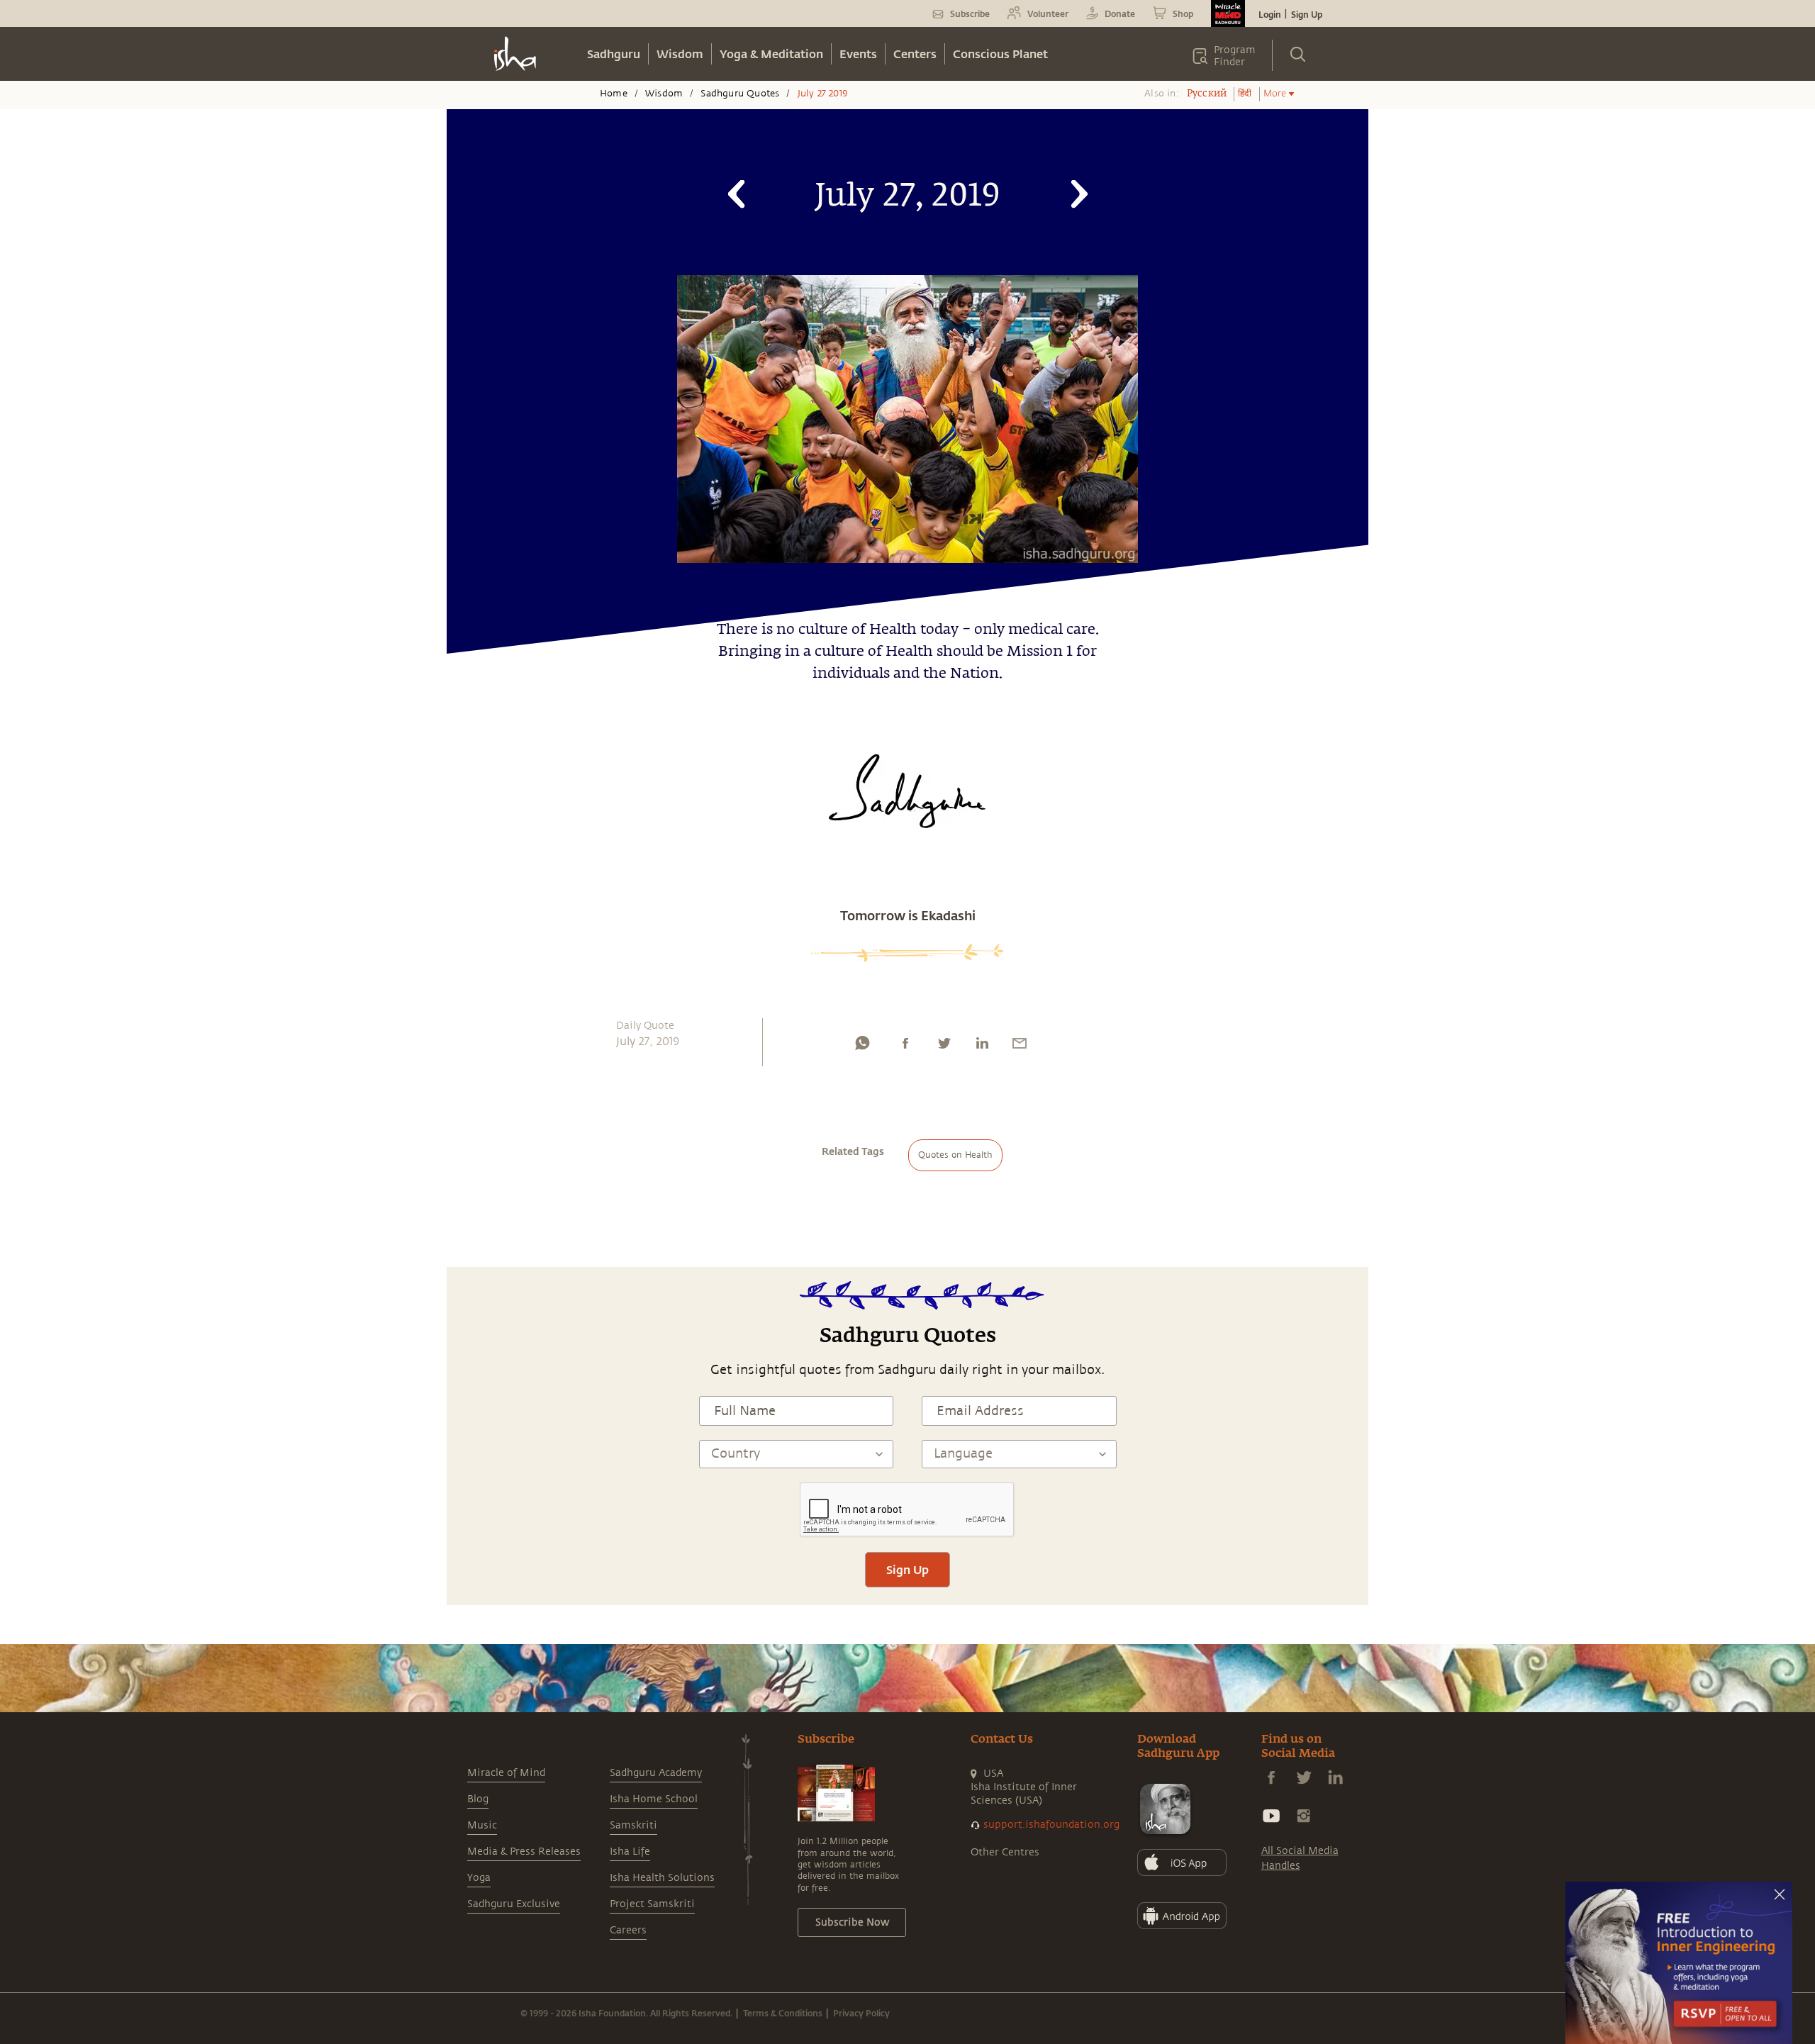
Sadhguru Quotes (740, 94)
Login (1270, 14)
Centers (915, 54)
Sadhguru (614, 54)
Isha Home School (654, 1799)
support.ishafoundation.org (1051, 1825)
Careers (628, 1930)
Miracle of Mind (506, 1773)
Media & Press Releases (524, 1852)
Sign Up (1307, 14)
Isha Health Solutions (662, 1878)
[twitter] (944, 1046)
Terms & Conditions (783, 2013)
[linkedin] (982, 1046)
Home (614, 94)
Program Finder (1235, 56)
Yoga (479, 1878)
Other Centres (1005, 1852)
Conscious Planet (1000, 54)
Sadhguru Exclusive (514, 1904)
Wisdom (680, 54)
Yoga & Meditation (771, 54)
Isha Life (630, 1852)
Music (482, 1825)
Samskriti (633, 1825)
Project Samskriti (652, 1904)
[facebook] (905, 1046)
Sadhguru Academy (656, 1773)
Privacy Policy (861, 2013)
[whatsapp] (862, 1046)
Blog (478, 1799)
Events (858, 54)
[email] (1020, 1046)
